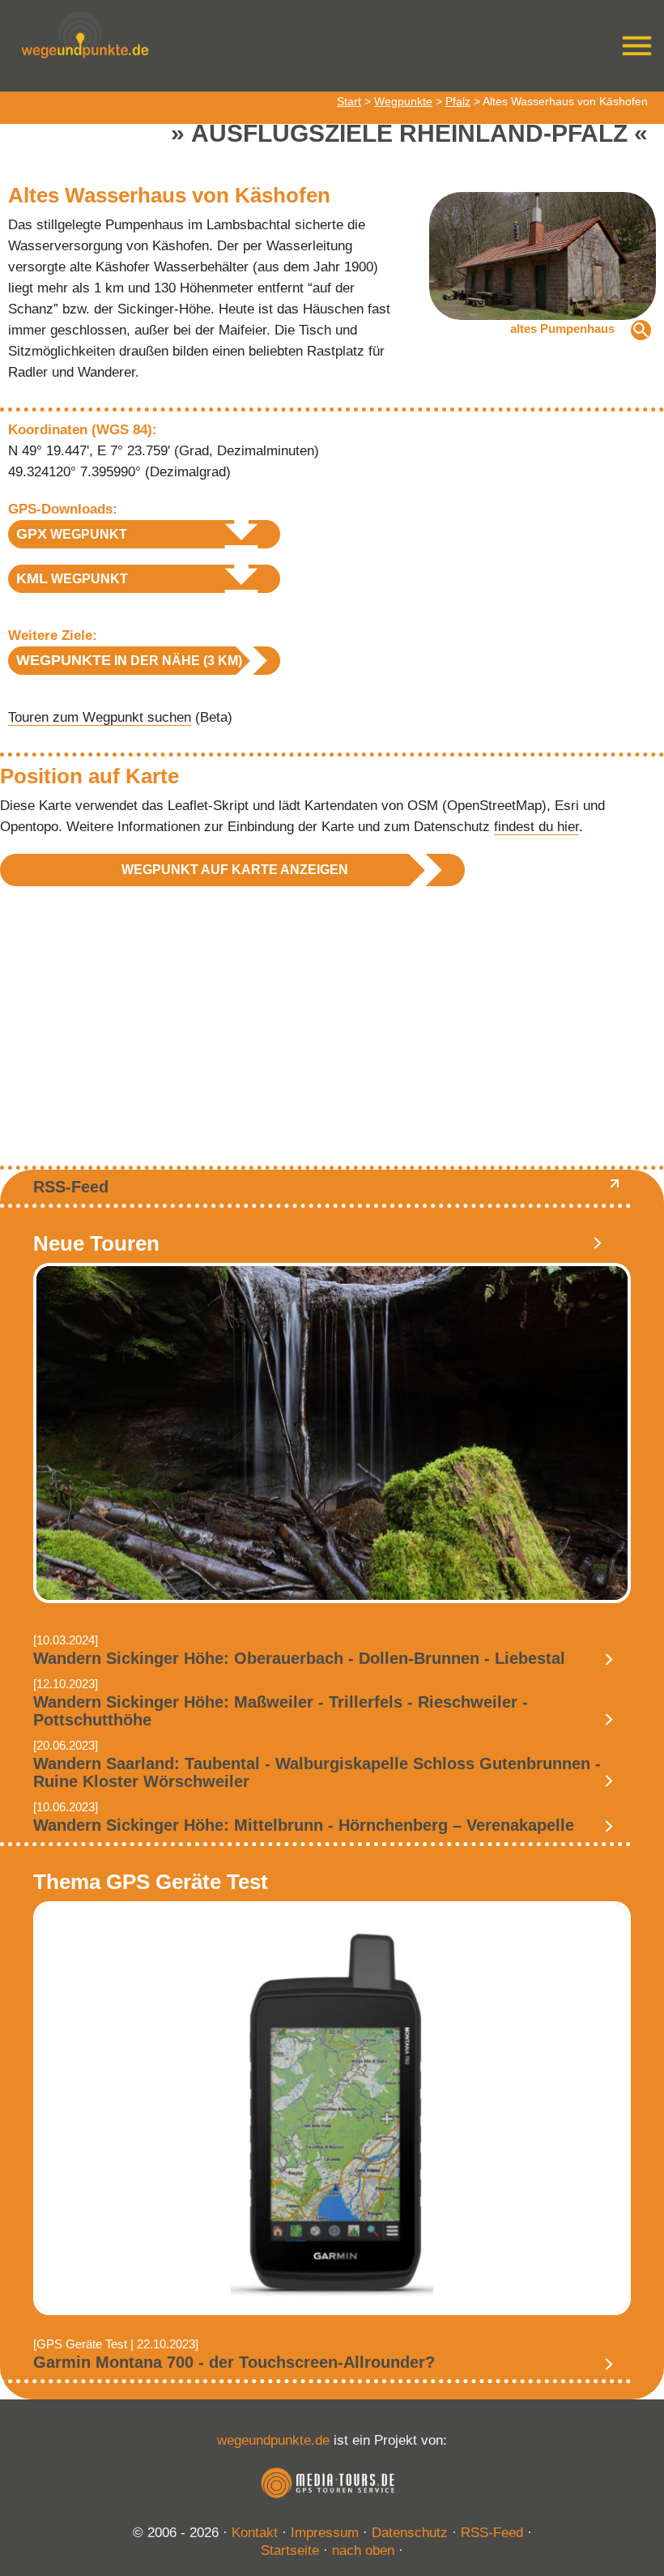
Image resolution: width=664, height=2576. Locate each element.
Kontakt (255, 2533)
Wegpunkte (403, 101)
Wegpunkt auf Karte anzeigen (235, 870)
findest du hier (536, 827)
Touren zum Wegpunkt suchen (100, 717)
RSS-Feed (71, 1187)
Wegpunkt (72, 534)
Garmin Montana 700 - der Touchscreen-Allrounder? (234, 2362)
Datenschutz (410, 2533)
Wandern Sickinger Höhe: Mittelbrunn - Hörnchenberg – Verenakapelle (304, 1825)
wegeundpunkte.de (273, 2440)
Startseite (290, 2550)
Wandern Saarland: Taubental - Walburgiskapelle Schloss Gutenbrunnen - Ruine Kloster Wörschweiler (317, 1772)
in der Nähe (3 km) (129, 660)
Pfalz (458, 101)
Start (349, 101)
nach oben (363, 2550)
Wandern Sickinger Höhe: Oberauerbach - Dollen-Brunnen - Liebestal (299, 1658)
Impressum (325, 2533)
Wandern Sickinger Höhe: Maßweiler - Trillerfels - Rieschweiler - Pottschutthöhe (281, 1711)
